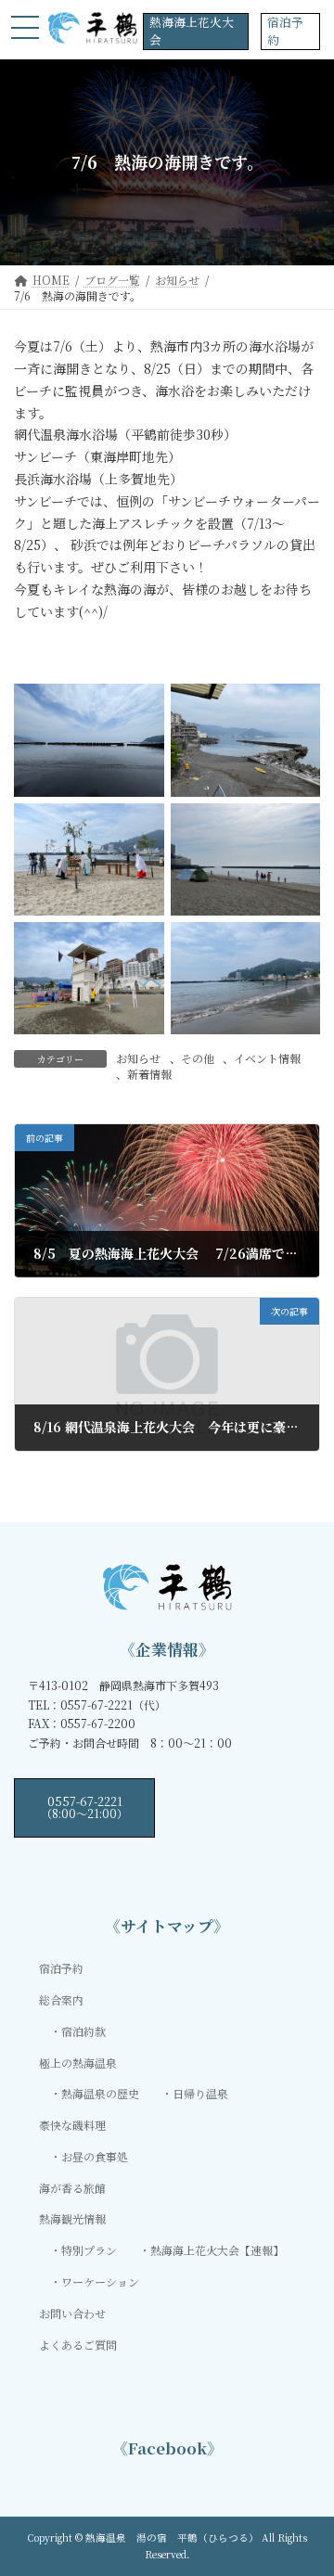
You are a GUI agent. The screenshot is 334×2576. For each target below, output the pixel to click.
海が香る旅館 (72, 2187)
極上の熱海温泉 (78, 2062)
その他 (198, 1058)
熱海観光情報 (72, 2218)
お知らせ (138, 1058)
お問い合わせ (72, 2312)
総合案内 (61, 1999)
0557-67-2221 (84, 1807)
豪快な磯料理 (72, 2125)
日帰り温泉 (200, 2093)
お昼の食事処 (95, 2156)
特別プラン (89, 2250)
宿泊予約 (285, 31)
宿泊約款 (83, 2030)
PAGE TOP (308, 2481)
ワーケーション (100, 2281)
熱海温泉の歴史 (100, 2093)
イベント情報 (267, 1058)
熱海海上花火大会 (192, 31)
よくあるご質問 (78, 2344)
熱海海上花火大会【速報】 (217, 2250)
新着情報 (149, 1074)
